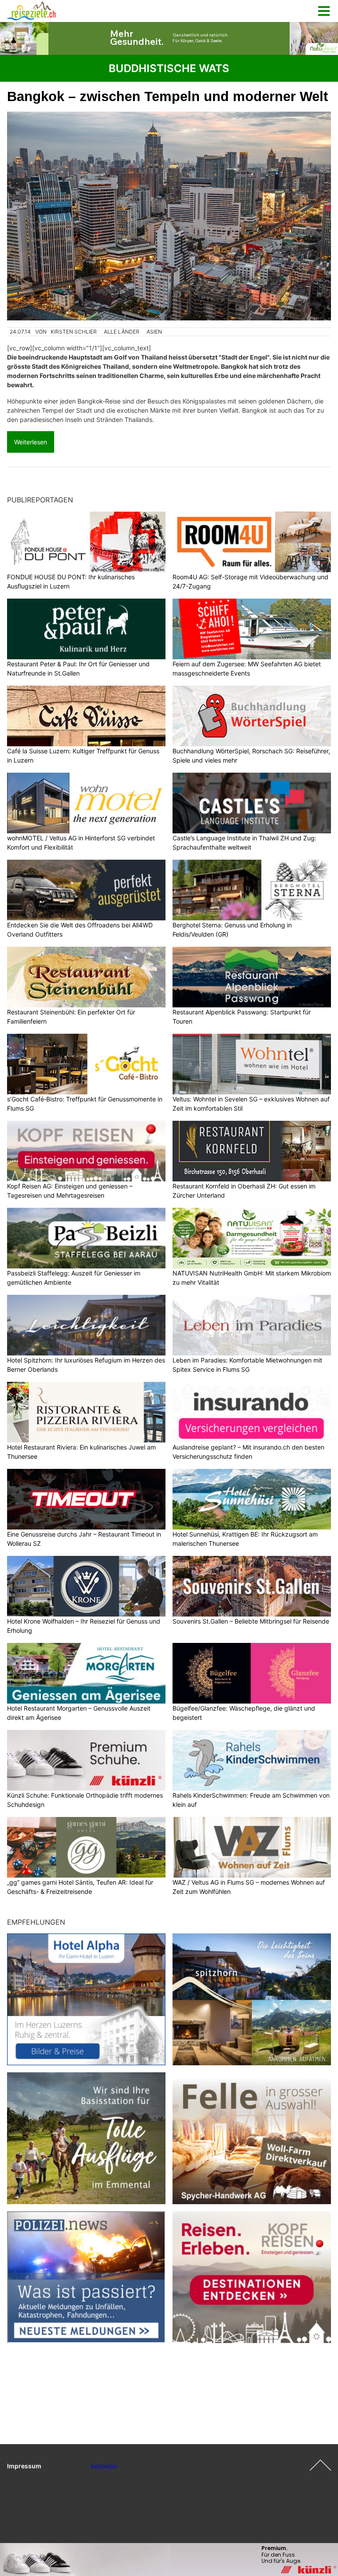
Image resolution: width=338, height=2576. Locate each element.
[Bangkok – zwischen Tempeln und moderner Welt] (169, 216)
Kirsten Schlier (74, 332)
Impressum (24, 2466)
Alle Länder (122, 332)
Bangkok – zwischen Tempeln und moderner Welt (167, 96)
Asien (154, 332)
